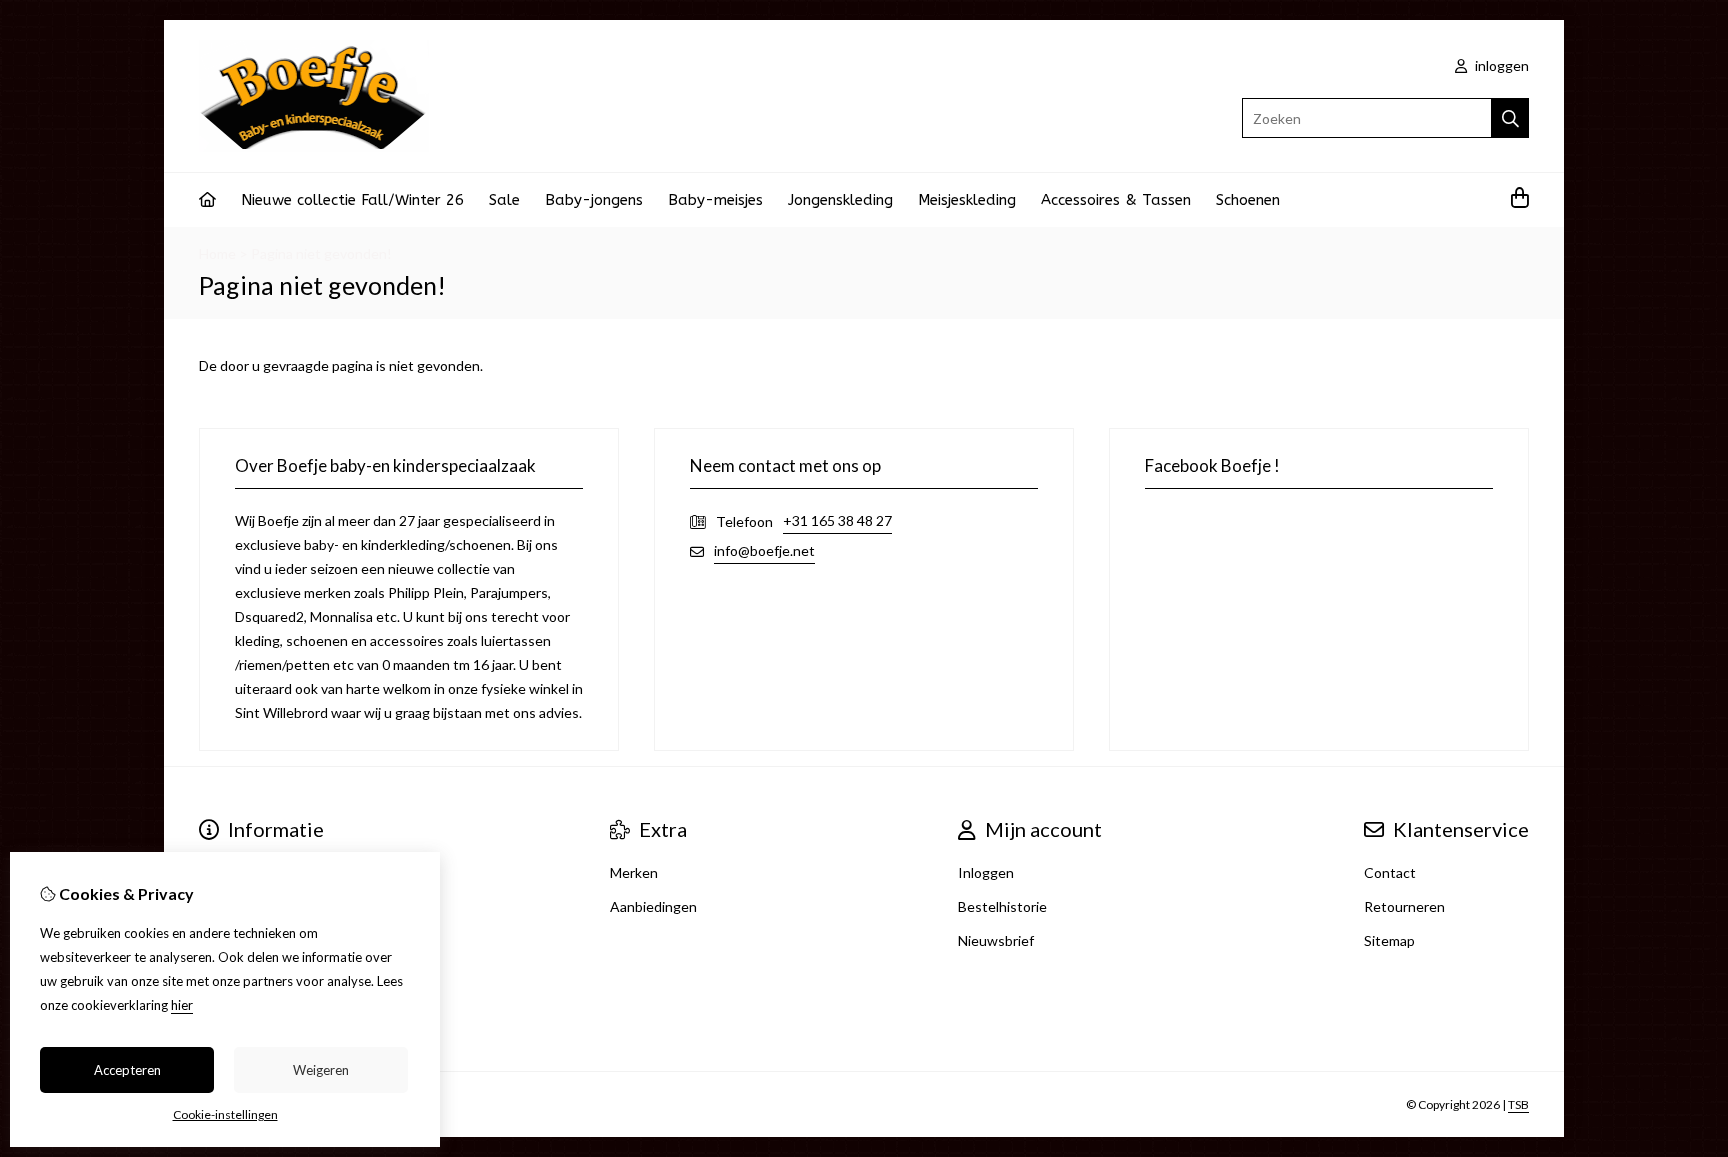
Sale (504, 200)
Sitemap (1389, 940)
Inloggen (986, 872)
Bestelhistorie (1002, 906)
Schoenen (1248, 200)
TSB (1518, 1104)
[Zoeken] (1510, 118)
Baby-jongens (594, 200)
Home (217, 253)
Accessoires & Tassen (1116, 200)
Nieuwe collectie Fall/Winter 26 (352, 200)
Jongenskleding (840, 200)
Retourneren (1404, 906)
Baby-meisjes (715, 200)
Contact (1390, 872)
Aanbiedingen (653, 906)
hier (182, 1005)
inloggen (1500, 65)
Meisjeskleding (967, 200)
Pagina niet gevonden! (321, 253)
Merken (634, 872)
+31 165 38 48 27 (837, 520)
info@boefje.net (764, 550)
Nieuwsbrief (996, 940)
